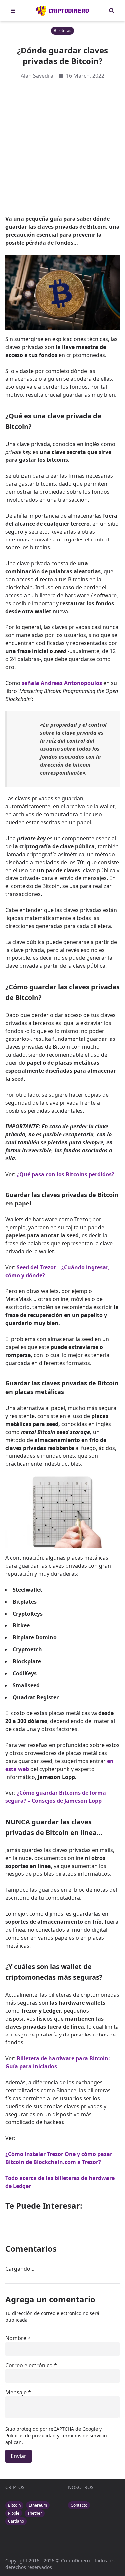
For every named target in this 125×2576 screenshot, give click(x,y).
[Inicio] (62, 11)
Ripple (14, 2513)
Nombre (16, 2338)
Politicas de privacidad (31, 2435)
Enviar (18, 2456)
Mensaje (16, 2392)
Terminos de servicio (84, 2435)
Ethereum (38, 2505)
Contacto (79, 2505)
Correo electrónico (29, 2365)
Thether (35, 2513)
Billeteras (62, 30)
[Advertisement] (62, 147)
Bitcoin (14, 2505)
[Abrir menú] (13, 11)
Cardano (16, 2521)
